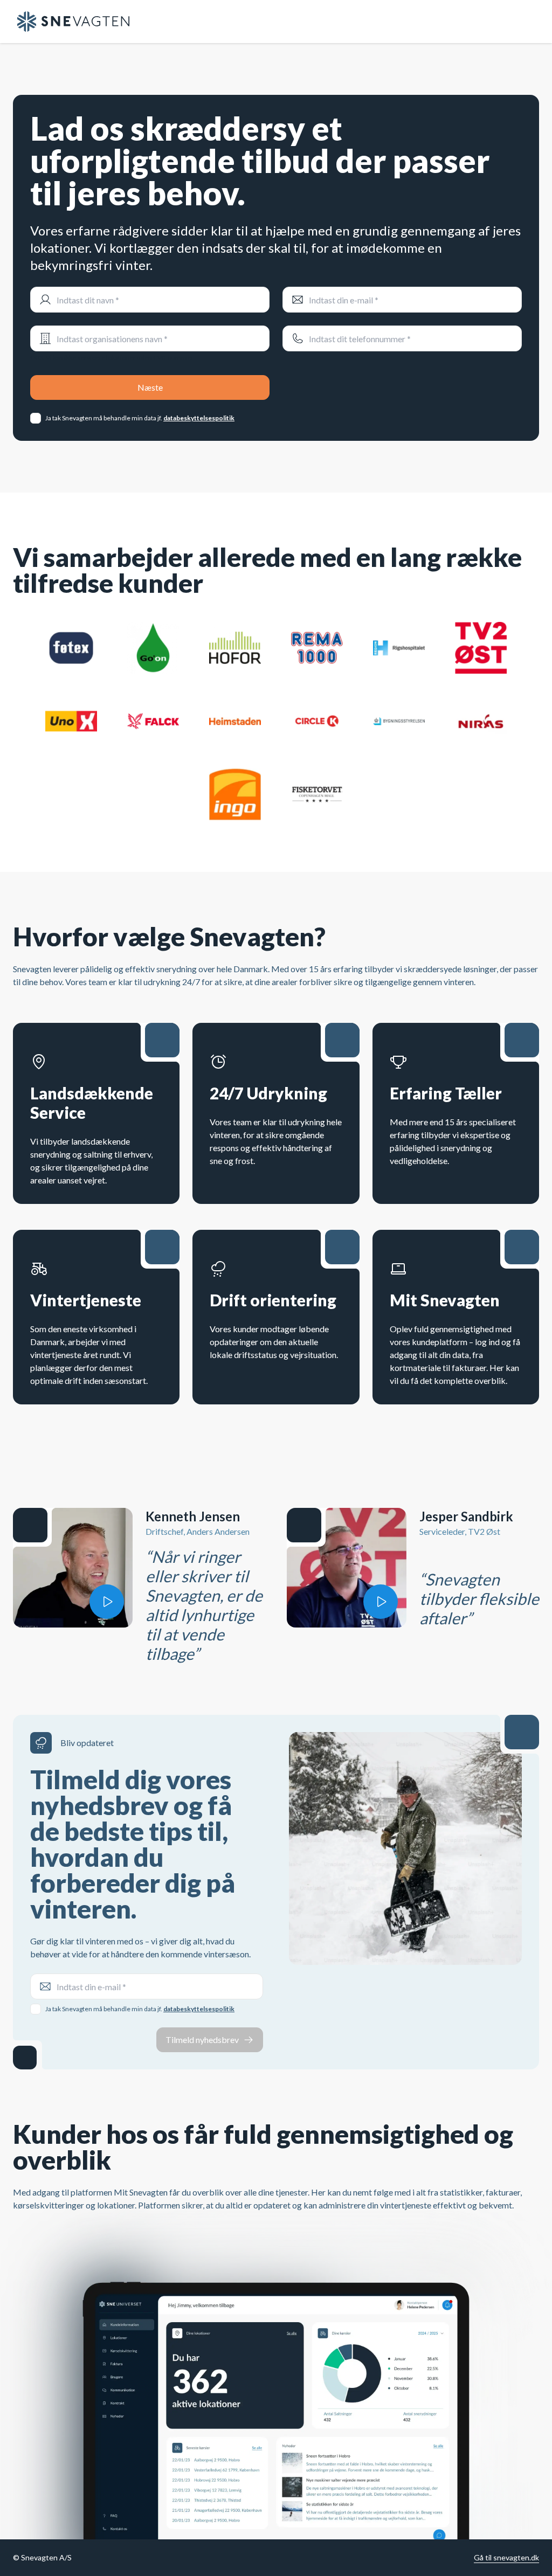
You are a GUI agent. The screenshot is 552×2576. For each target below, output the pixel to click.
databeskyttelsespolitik (199, 418)
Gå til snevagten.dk (506, 2557)
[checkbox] (36, 418)
